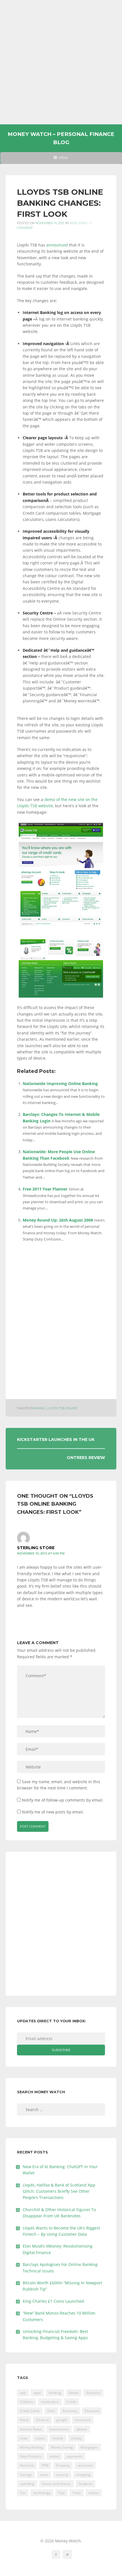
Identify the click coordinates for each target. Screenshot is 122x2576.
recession (85, 2465)
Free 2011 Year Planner (45, 1189)
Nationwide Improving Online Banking (60, 1084)
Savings (26, 2475)
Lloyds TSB (55, 1408)
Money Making (31, 2447)
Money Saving (62, 2447)
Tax (23, 2493)
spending (27, 2484)
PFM (45, 2465)
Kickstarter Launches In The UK (56, 1439)
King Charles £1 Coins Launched (53, 2301)
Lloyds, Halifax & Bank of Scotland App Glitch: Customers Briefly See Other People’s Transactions (59, 2191)
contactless (50, 2402)
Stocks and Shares (56, 2484)
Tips (61, 2493)
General (42, 2420)
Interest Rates (31, 2429)
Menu (61, 160)
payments (74, 2456)
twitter (94, 2493)
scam (44, 2475)
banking (38, 1408)
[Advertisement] (61, 62)
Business (93, 2393)
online (71, 1408)
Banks (74, 2393)
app (23, 2393)
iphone (82, 2429)
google (62, 2420)
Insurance (83, 2420)
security (62, 2475)
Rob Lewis (79, 223)
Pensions (27, 2465)
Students (86, 2484)
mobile (58, 2438)
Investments (59, 2429)
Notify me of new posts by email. (53, 1812)
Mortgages (89, 2447)
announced (57, 245)
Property (63, 2465)
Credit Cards (30, 2411)
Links (24, 2438)
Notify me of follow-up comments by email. (63, 1800)
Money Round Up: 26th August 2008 (58, 1220)
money (76, 2438)
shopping (83, 2475)
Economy (70, 2411)
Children (27, 2402)
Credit (71, 2402)
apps (37, 2393)
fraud (24, 2420)
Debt (51, 2411)
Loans (40, 2438)
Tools (77, 2493)
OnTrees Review (86, 1458)
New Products (31, 2456)
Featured (92, 2411)
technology (42, 2493)
